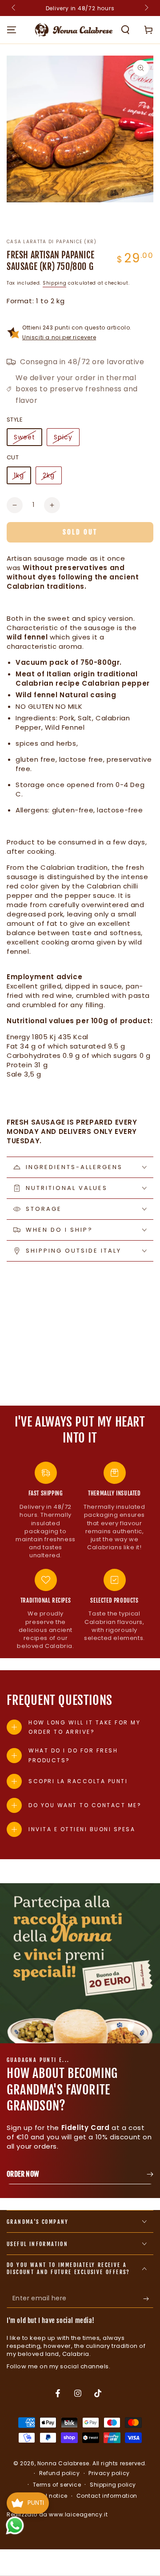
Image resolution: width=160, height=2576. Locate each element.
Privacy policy (109, 2473)
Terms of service (57, 2485)
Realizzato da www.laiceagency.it (57, 2514)
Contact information (107, 2496)
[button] (125, 30)
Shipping (55, 283)
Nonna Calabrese (63, 2463)
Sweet (24, 437)
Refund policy (60, 2473)
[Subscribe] (148, 2299)
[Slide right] (146, 8)
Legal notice (50, 2496)
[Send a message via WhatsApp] (15, 2526)
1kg (19, 475)
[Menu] (12, 30)
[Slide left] (14, 8)
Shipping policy (113, 2485)
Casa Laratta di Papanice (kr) (52, 242)
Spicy (63, 437)
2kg (49, 475)
